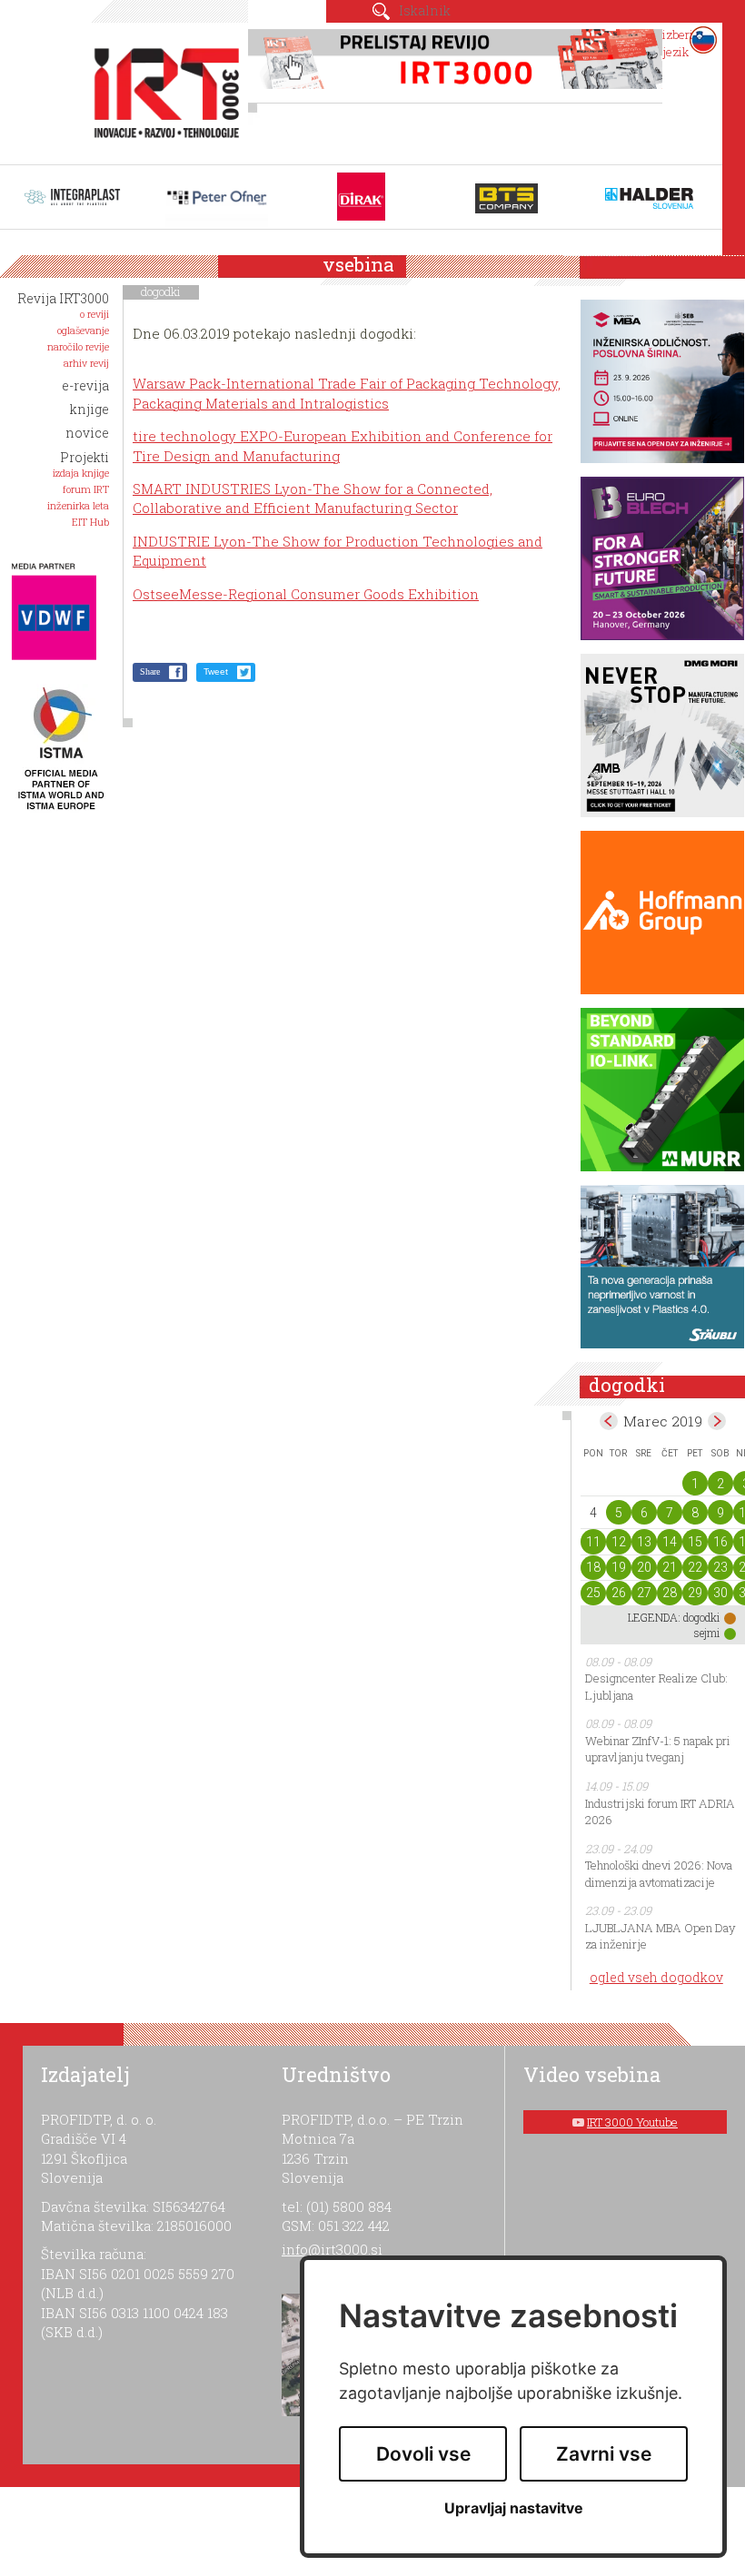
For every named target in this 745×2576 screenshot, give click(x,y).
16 (720, 1542)
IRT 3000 (161, 89)
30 (720, 1593)
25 (593, 1593)
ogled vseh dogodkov (656, 1977)
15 (695, 1542)
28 (670, 1593)
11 (593, 1542)
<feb (609, 1421)
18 (593, 1567)
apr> (717, 1421)
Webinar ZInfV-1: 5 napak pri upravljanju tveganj (658, 1749)
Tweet (216, 671)
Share (150, 671)
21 (670, 1567)
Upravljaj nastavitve (514, 2508)
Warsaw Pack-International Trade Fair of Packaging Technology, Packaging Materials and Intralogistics (347, 393)
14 (670, 1542)
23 (720, 1567)
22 (695, 1567)
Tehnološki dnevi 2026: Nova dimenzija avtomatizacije (659, 1874)
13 (644, 1542)
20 (644, 1567)
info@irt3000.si (332, 2249)
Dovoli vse (423, 2454)
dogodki (161, 291)
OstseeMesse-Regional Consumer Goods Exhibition (306, 594)
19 (619, 1567)
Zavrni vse (604, 2454)
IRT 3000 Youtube (632, 2122)
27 (644, 1593)
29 (695, 1593)
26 (619, 1593)
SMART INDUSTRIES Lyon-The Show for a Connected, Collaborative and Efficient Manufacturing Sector (313, 498)
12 (619, 1542)
